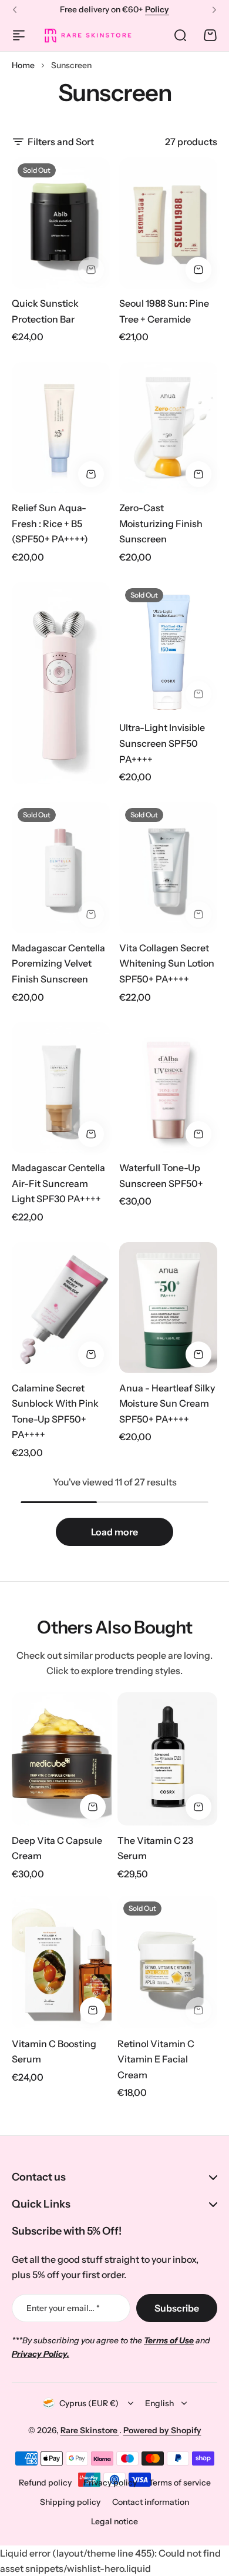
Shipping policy (70, 2502)
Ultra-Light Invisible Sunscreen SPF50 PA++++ (162, 743)
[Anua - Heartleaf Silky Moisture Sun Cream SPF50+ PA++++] (168, 1308)
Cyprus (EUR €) (89, 2403)
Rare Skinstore (90, 2430)
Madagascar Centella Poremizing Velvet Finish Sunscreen (58, 963)
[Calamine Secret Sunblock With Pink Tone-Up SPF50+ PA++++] (61, 1308)
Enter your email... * (63, 2308)
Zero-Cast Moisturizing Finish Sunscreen (161, 523)
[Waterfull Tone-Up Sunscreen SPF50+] (168, 1088)
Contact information (151, 2502)
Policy (157, 9)
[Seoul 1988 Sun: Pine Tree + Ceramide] (168, 223)
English (159, 2403)
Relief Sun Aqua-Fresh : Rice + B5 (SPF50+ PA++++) (50, 523)
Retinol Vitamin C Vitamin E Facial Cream (156, 2059)
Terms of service (180, 2483)
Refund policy (45, 2483)
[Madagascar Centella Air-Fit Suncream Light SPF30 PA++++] (61, 1088)
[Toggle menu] (19, 35)
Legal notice (114, 2521)
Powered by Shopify (162, 2430)
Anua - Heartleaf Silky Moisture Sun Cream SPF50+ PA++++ (167, 1403)
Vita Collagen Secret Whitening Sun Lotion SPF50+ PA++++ (167, 963)
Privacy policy (110, 2483)
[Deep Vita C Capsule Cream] (62, 1759)
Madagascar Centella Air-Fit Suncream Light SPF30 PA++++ (58, 1183)
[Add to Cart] (198, 270)
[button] (15, 10)
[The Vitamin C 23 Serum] (167, 1759)
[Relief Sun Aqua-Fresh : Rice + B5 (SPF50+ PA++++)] (61, 427)
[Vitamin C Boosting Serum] (62, 1962)
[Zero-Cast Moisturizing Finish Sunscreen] (168, 427)
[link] (61, 683)
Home (23, 65)
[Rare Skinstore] (87, 35)
